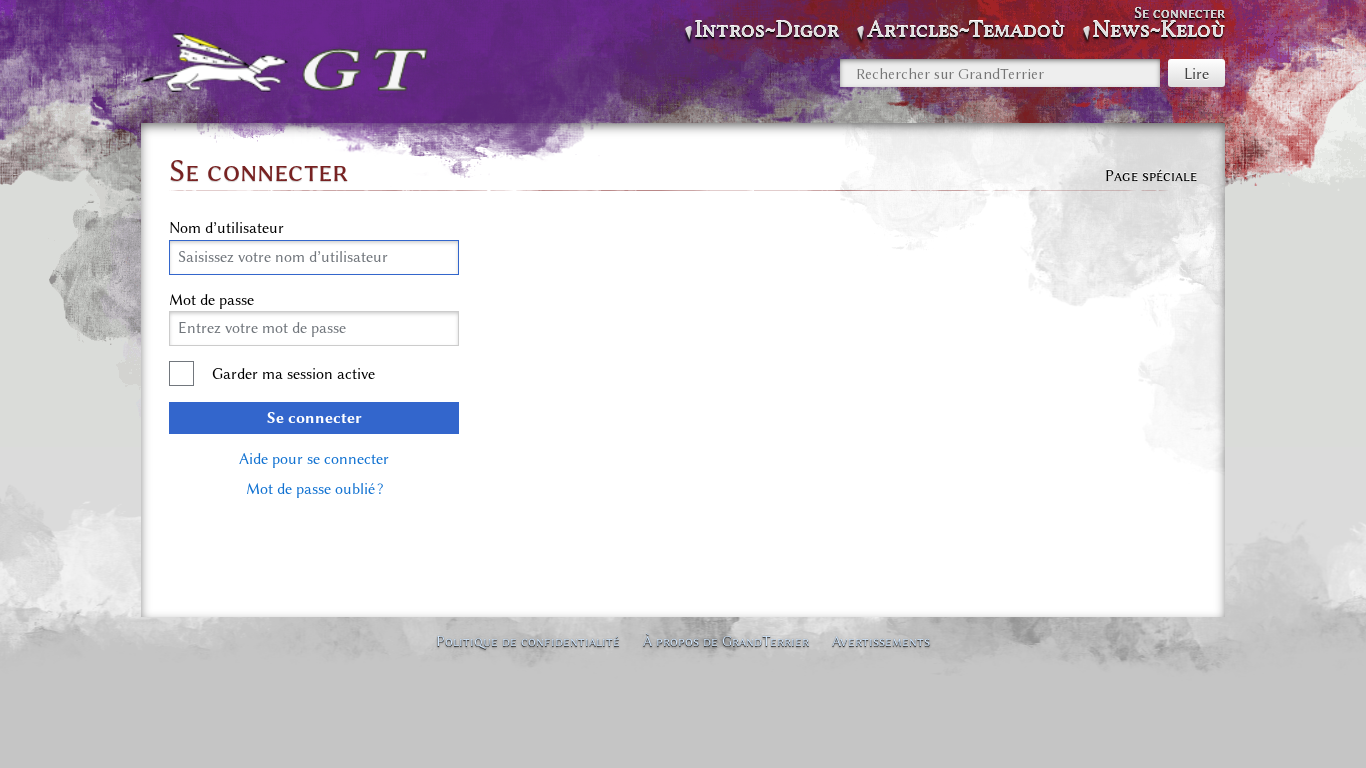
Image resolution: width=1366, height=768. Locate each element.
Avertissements (881, 641)
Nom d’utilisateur (226, 228)
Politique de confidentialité (528, 641)
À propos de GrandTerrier (726, 641)
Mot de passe (211, 300)
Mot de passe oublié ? (314, 489)
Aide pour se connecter (314, 459)
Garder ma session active (293, 374)
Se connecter (314, 418)
